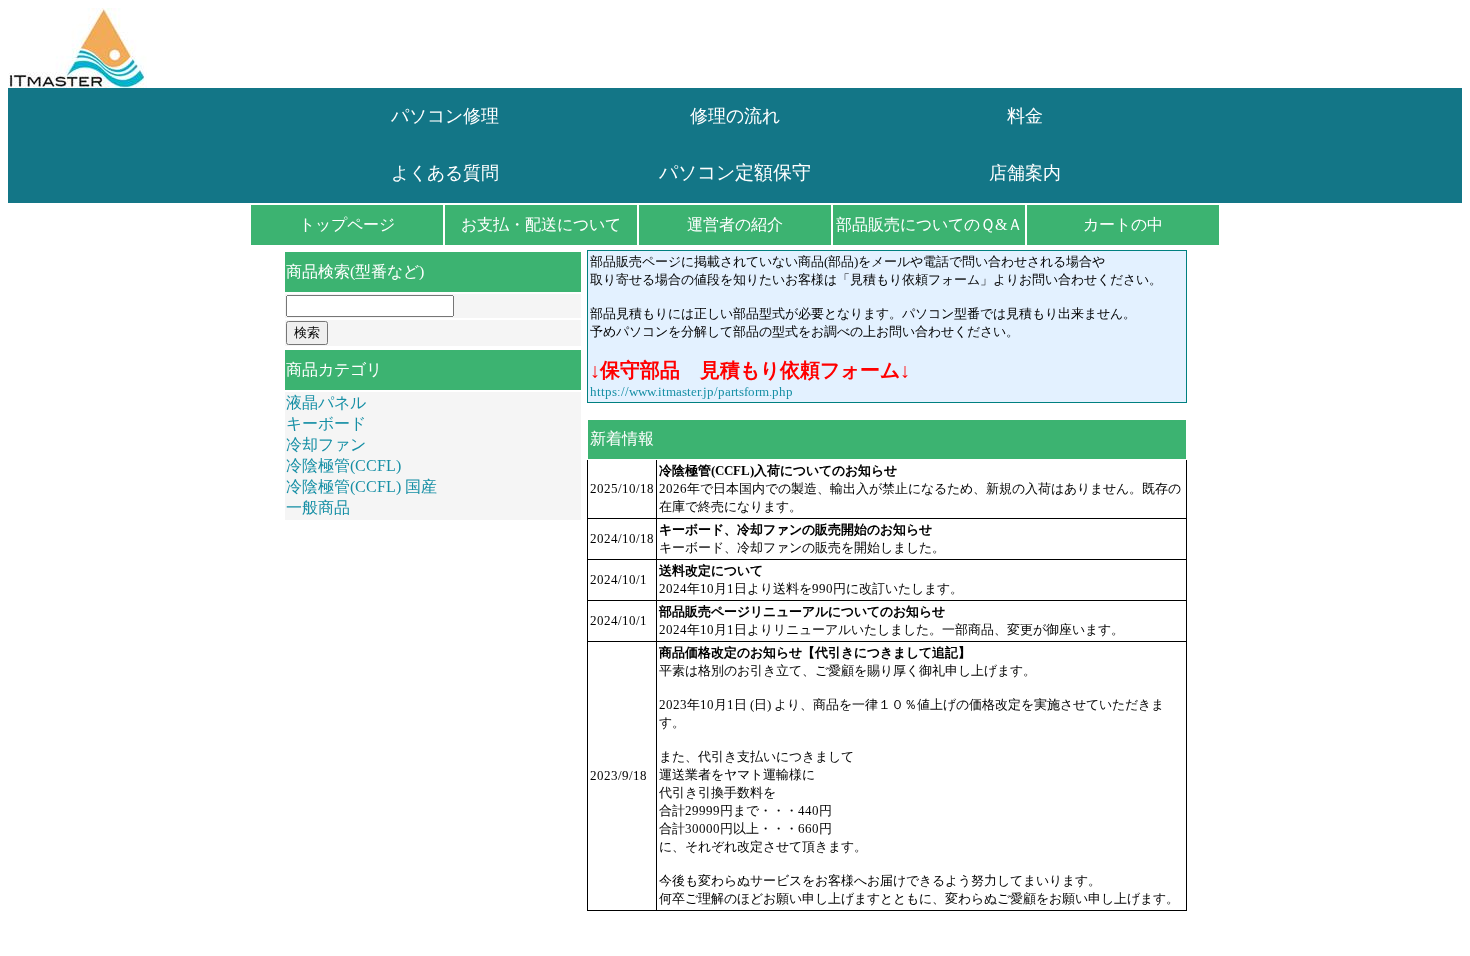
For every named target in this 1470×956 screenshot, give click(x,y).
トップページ (347, 224)
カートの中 (1123, 224)
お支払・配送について (541, 224)
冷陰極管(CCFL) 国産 (361, 486)
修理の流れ (735, 116)
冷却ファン (326, 444)
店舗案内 (1025, 173)
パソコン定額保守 (735, 172)
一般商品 (318, 507)
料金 (1025, 116)
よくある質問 (445, 173)
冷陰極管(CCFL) (343, 465)
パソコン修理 (445, 116)
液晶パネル (326, 402)
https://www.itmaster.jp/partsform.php (691, 391)
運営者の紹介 (735, 224)
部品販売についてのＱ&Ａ (929, 224)
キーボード (326, 423)
